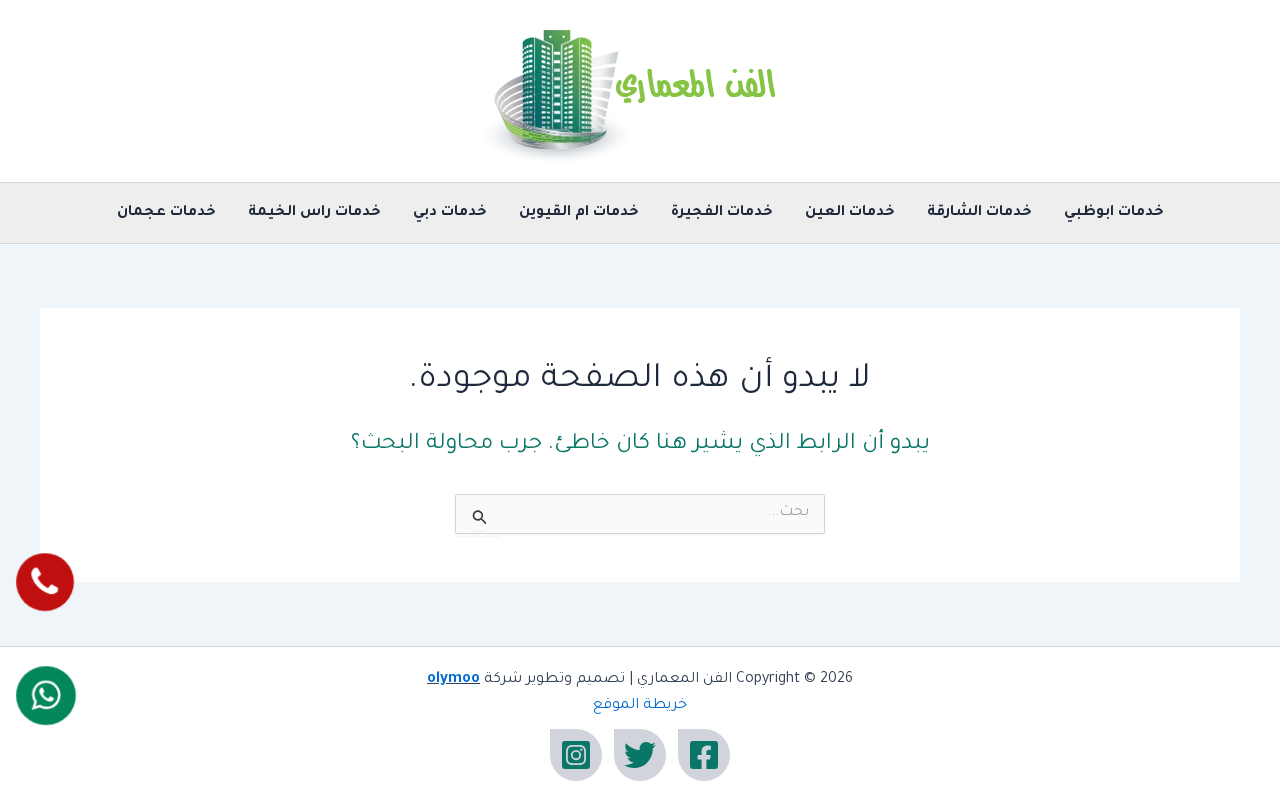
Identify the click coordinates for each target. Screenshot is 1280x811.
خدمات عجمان (166, 213)
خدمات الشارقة (979, 213)
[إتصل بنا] (44, 582)
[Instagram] (576, 755)
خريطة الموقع (640, 706)
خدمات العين (850, 213)
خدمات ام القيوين (579, 213)
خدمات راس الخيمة (314, 213)
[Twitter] (640, 755)
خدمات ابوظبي (1114, 213)
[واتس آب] (45, 695)
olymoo (453, 680)
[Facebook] (704, 755)
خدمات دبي (450, 213)
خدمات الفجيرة (722, 213)
